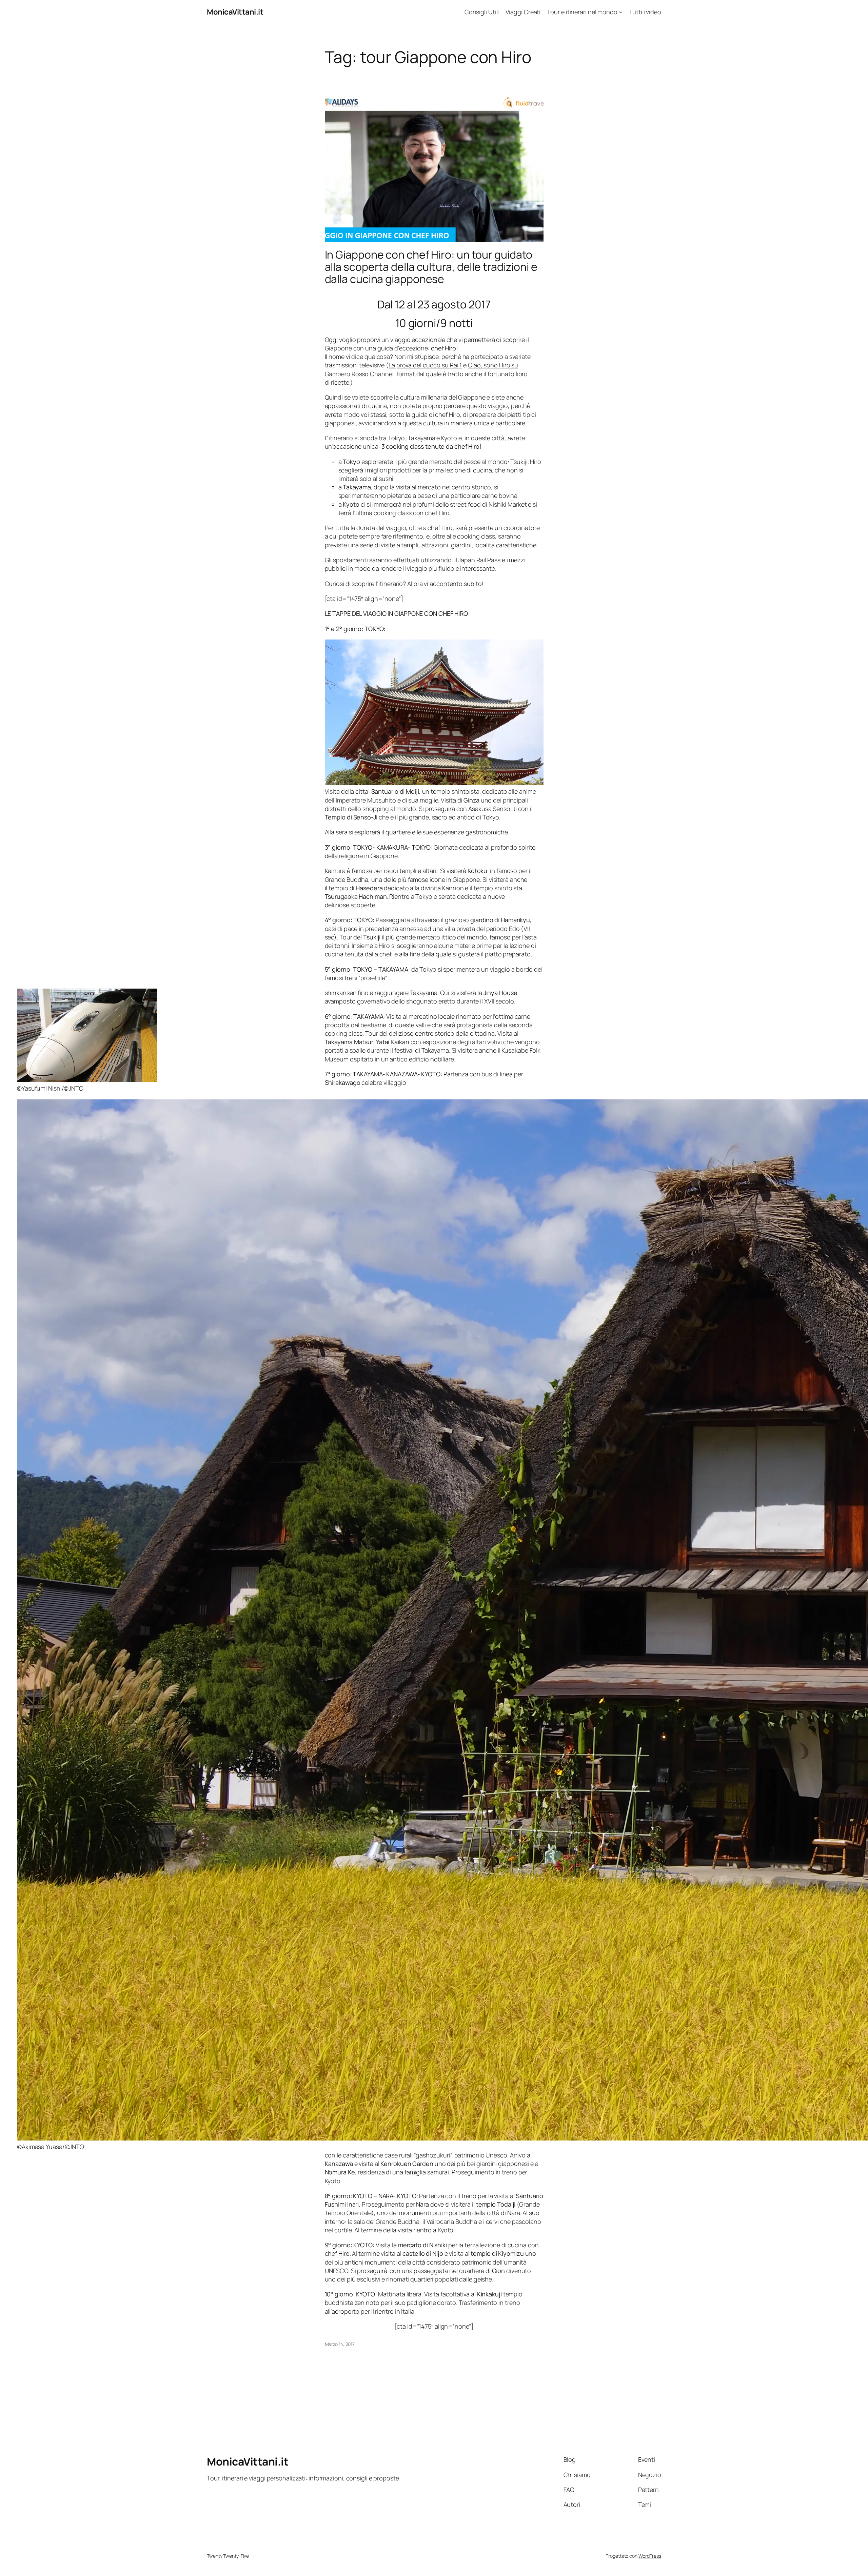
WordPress (650, 2556)
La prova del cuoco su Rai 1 (425, 365)
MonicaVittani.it (235, 12)
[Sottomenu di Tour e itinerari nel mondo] (621, 12)
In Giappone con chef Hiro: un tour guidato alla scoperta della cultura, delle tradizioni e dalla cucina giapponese (431, 267)
